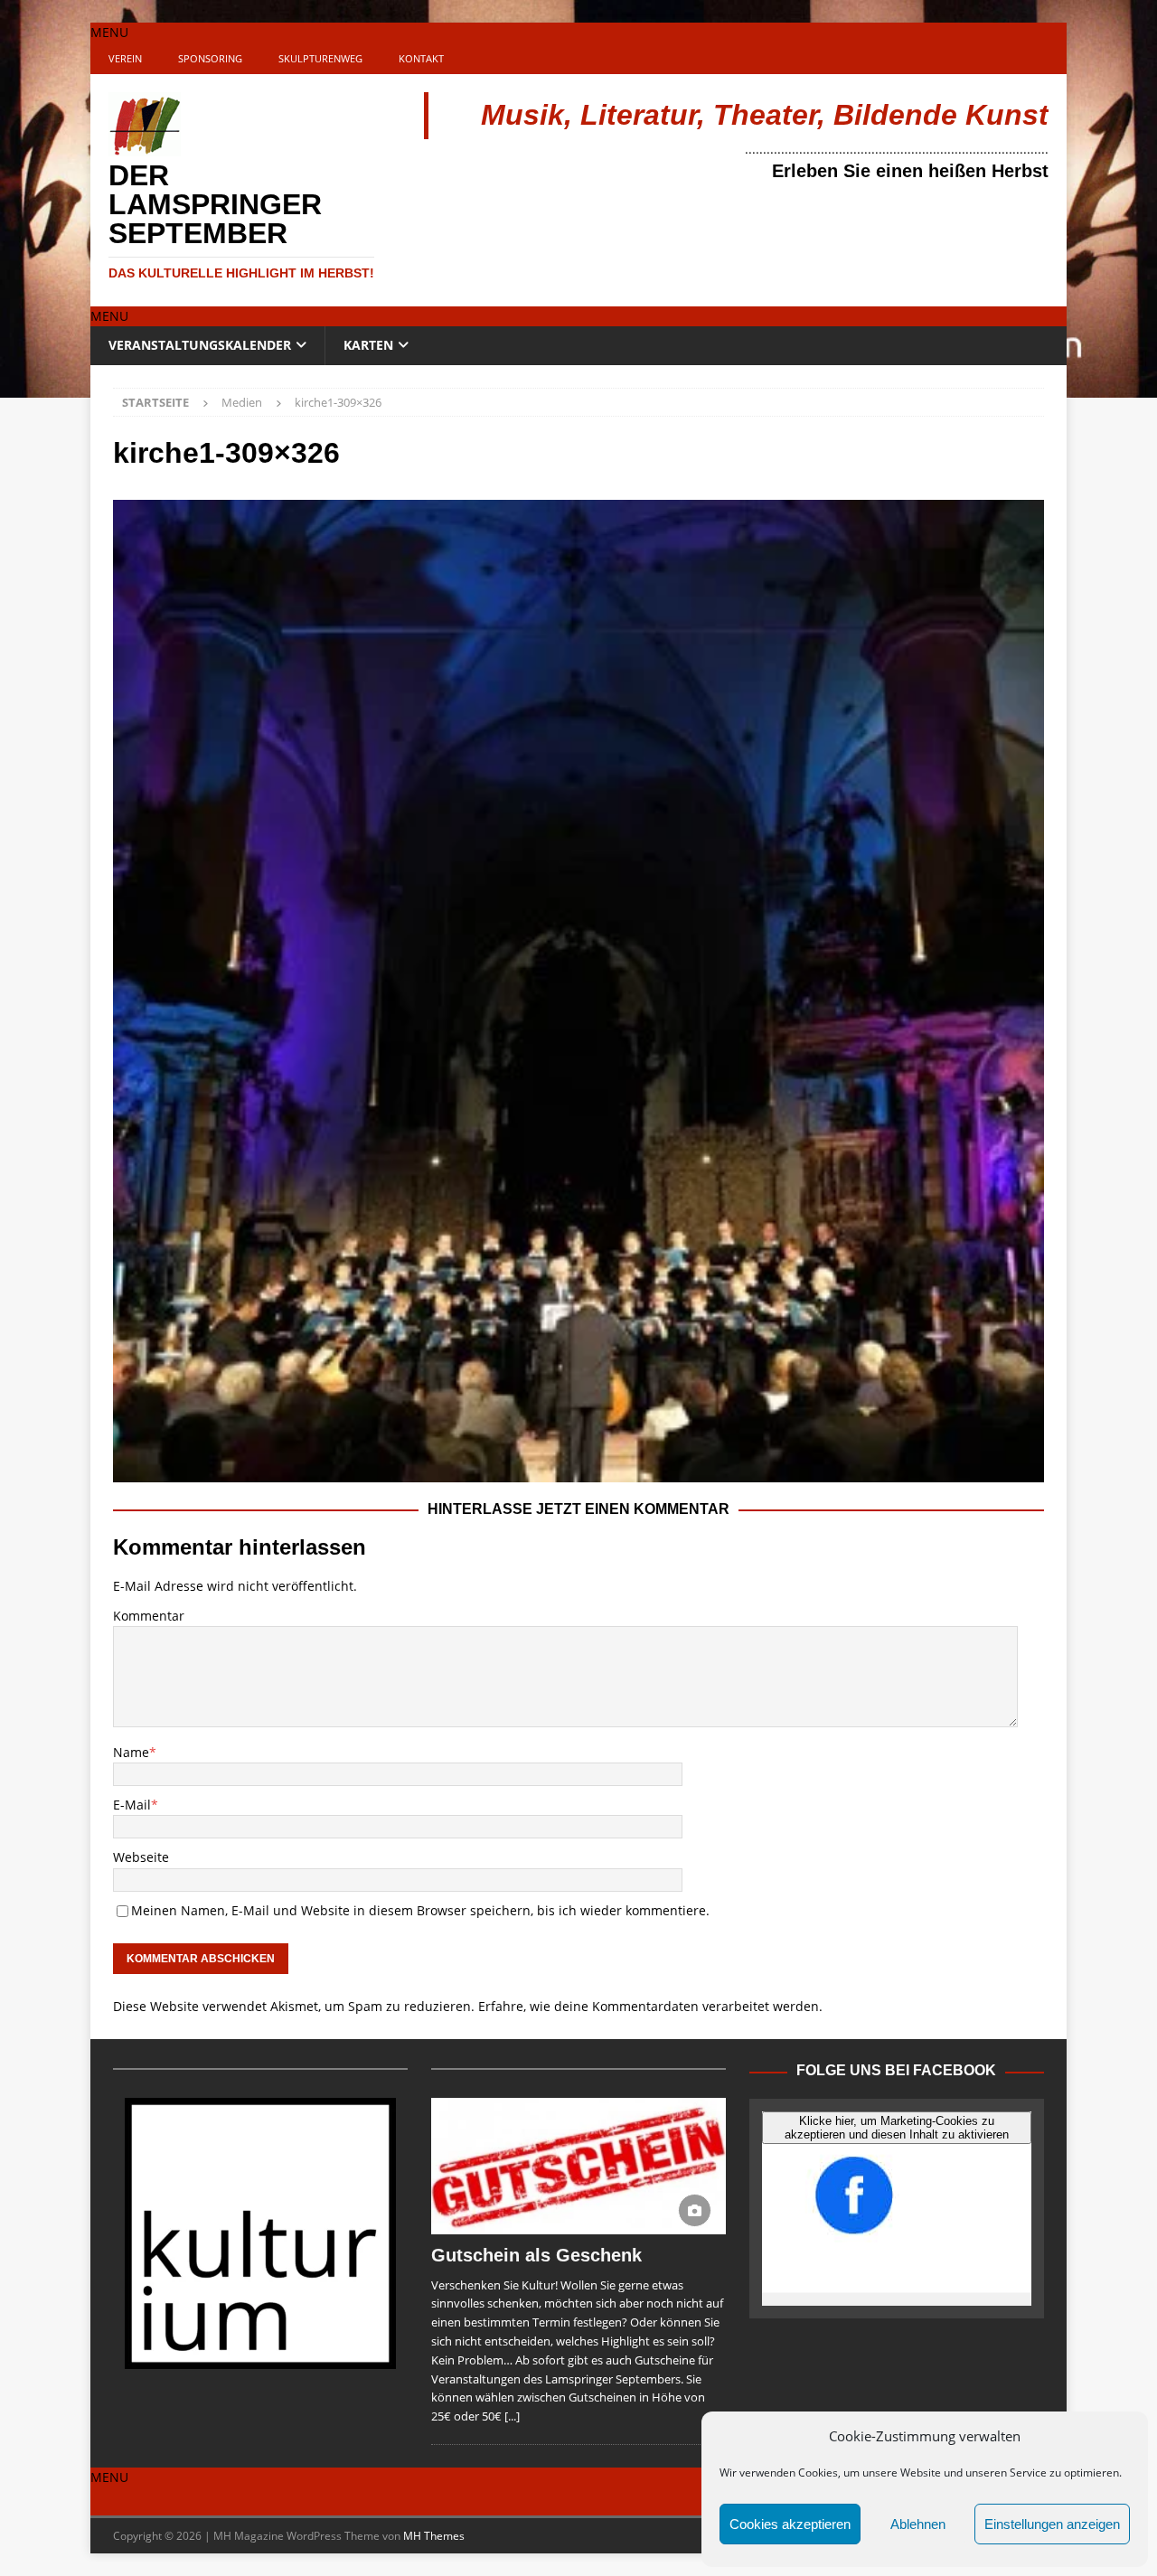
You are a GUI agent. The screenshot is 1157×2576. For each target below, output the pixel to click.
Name (131, 1752)
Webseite (141, 1857)
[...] (512, 2416)
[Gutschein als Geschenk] (578, 2166)
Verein (125, 58)
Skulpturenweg (320, 58)
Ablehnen (918, 2524)
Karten (368, 345)
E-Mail (132, 1805)
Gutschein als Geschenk (536, 2255)
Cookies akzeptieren (790, 2524)
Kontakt (421, 58)
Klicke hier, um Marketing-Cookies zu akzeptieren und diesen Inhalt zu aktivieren (897, 2128)
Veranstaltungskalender (200, 345)
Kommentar (149, 1616)
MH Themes (434, 2536)
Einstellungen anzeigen (1052, 2524)
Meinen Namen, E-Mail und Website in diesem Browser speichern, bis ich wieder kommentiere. (420, 1910)
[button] (109, 32)
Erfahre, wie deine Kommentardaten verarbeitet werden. (650, 2006)
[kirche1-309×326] (578, 1471)
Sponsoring (210, 58)
